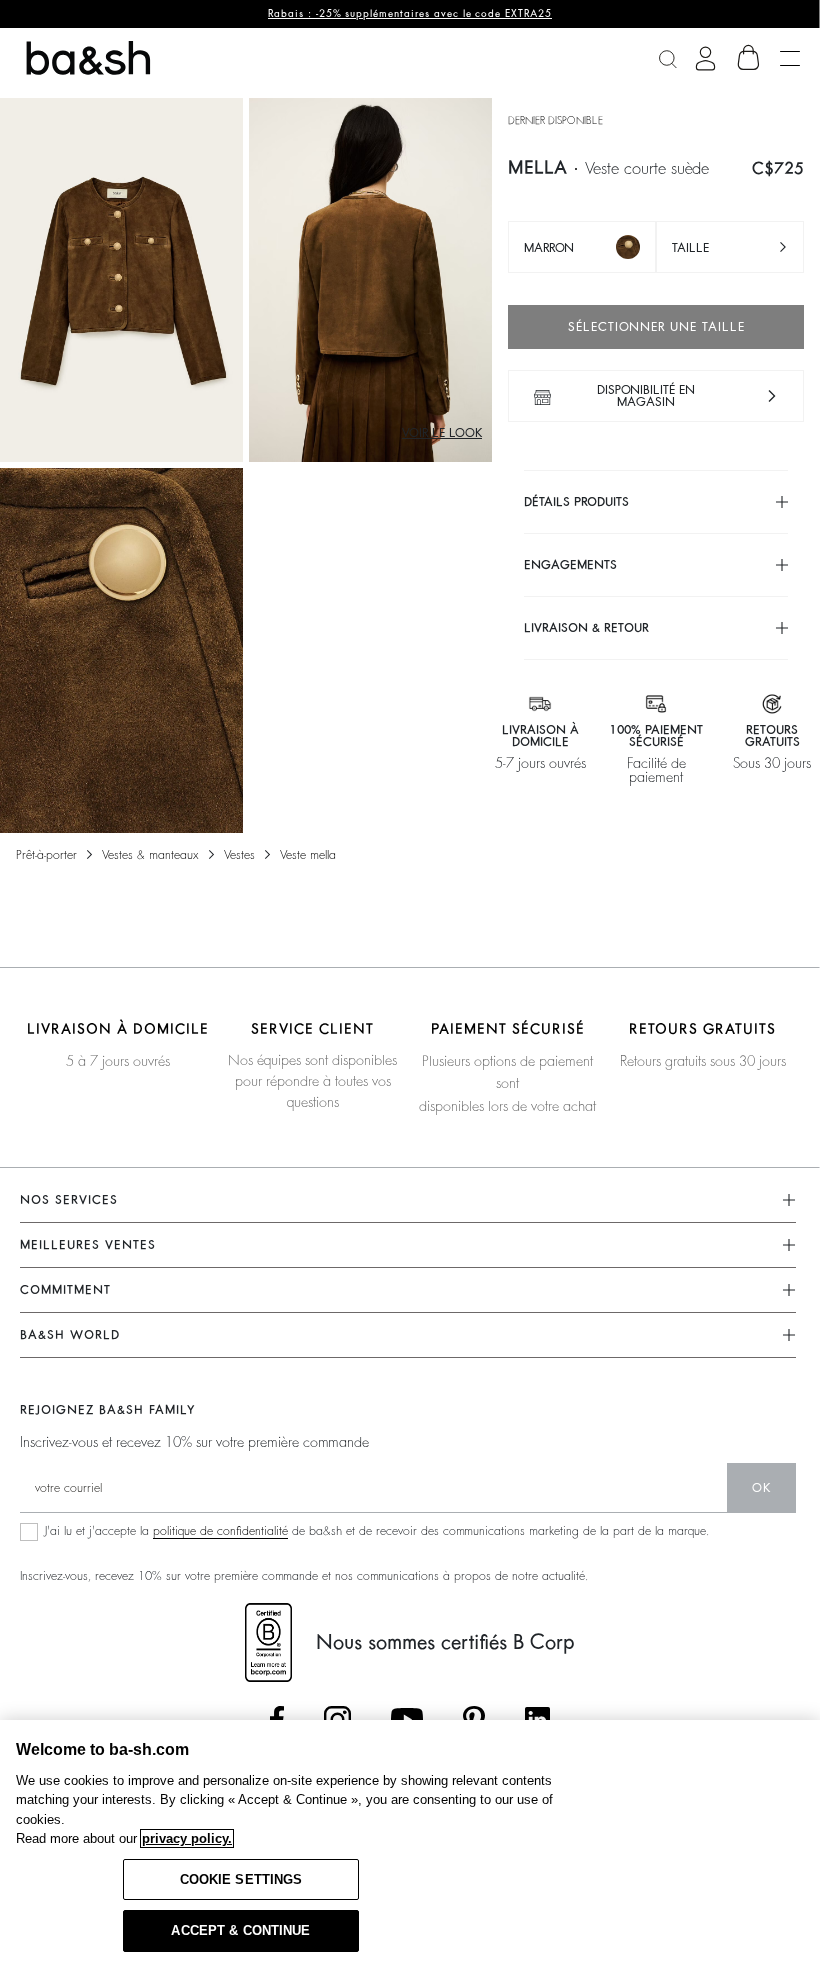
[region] (410, 1841)
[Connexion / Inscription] (705, 58)
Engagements (570, 565)
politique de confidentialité (220, 1531)
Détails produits (576, 502)
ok (761, 1488)
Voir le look (442, 433)
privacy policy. (187, 1838)
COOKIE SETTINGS (241, 1879)
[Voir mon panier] (749, 58)
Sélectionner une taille (656, 327)
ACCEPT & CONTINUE (240, 1930)
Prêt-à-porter (46, 855)
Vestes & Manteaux (150, 855)
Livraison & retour (586, 628)
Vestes (239, 855)
